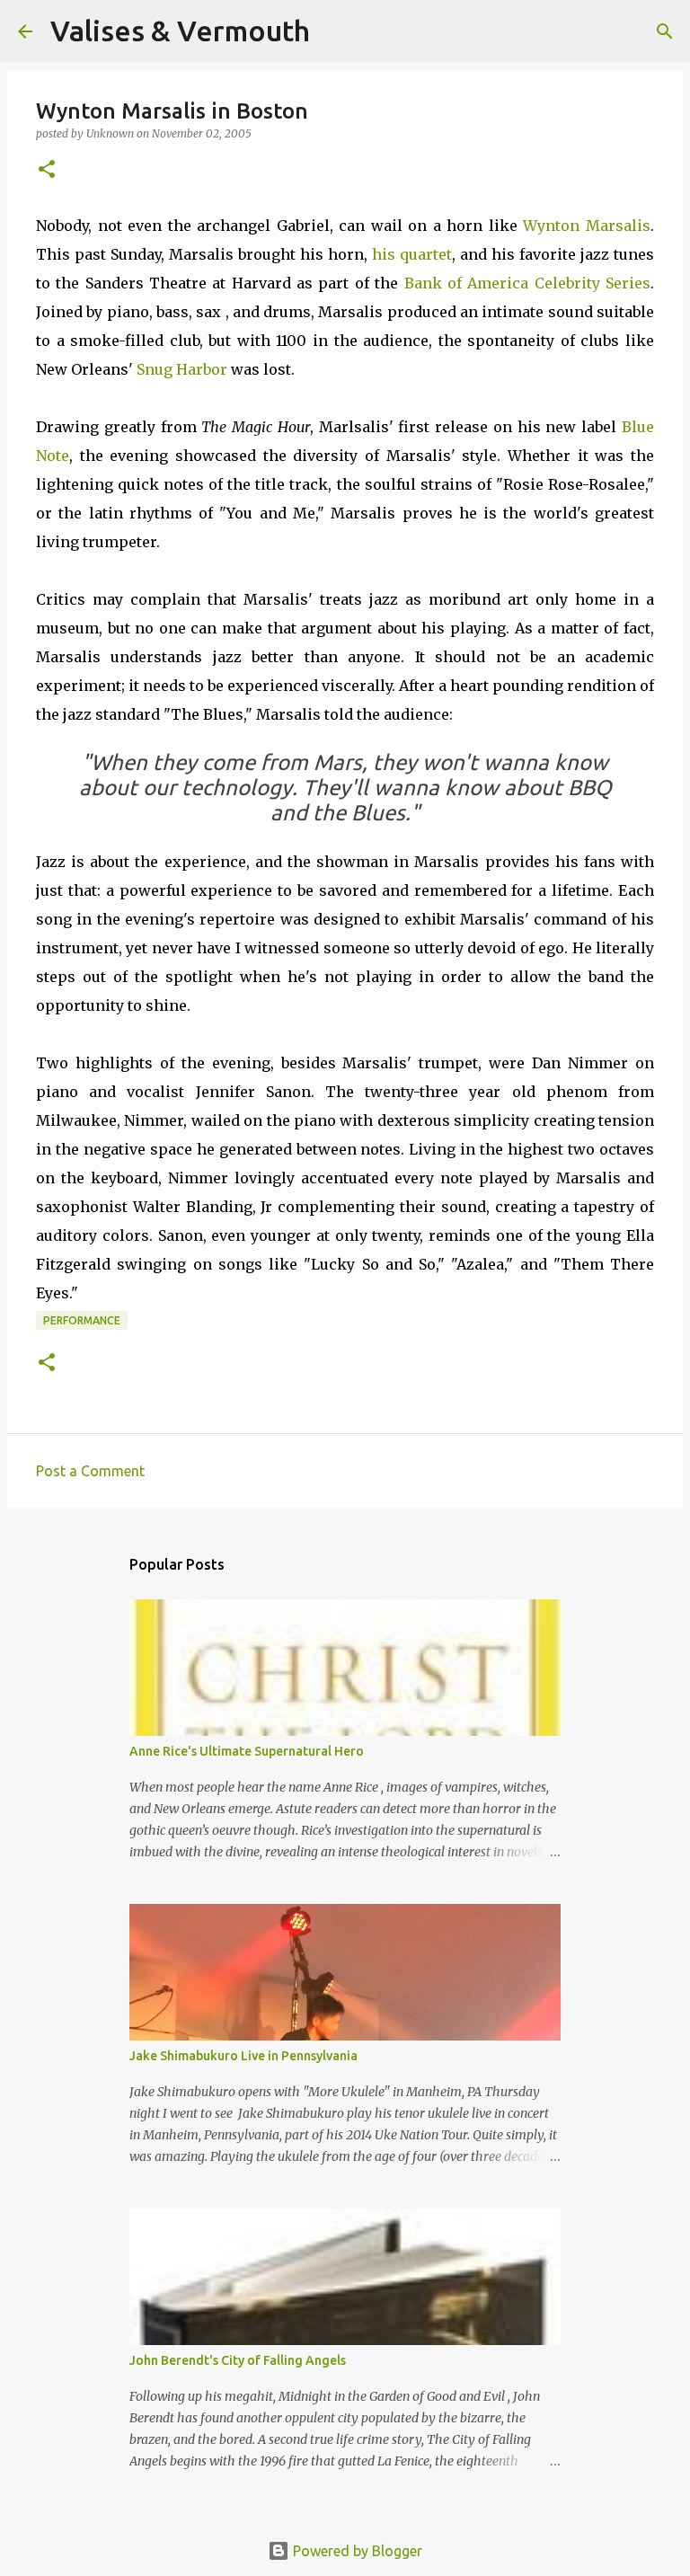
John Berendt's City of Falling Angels (238, 2360)
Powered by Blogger (356, 2551)
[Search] (335, 31)
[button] (47, 170)
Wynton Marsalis (587, 226)
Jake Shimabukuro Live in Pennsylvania (243, 2056)
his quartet (412, 254)
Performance (82, 1320)
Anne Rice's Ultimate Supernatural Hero (247, 1751)
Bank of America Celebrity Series (527, 283)
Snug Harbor (182, 369)
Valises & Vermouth (180, 31)
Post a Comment (90, 1471)
